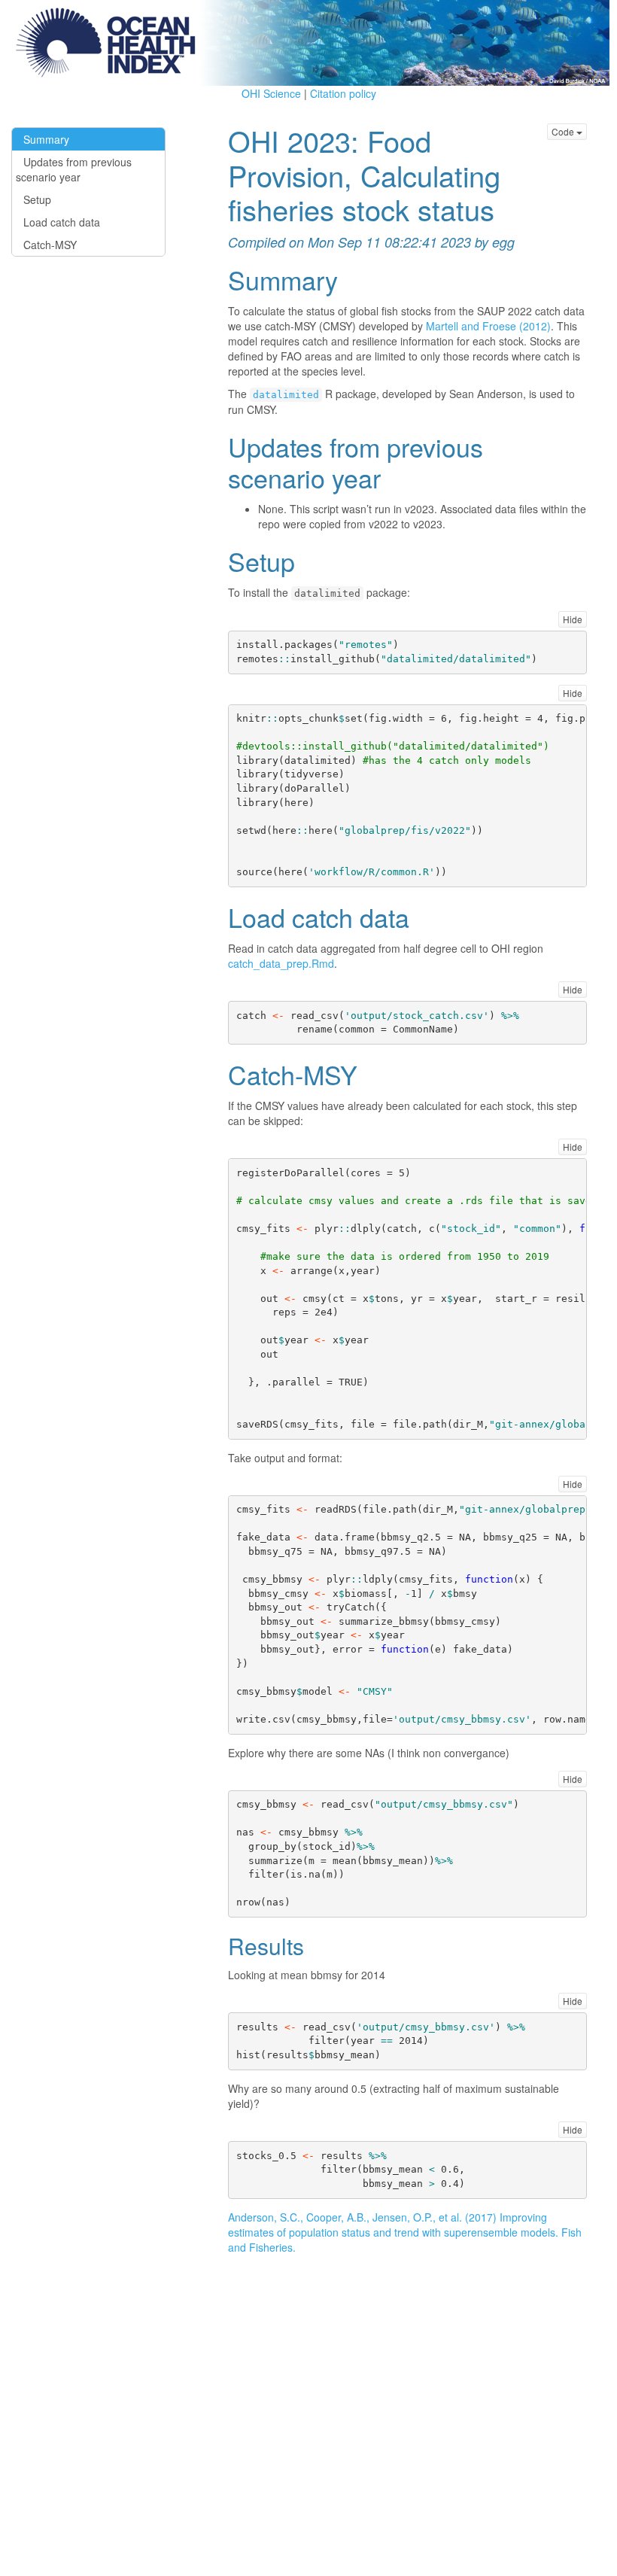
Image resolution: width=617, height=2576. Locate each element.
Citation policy (343, 93)
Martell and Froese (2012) (488, 326)
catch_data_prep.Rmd (281, 963)
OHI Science (271, 93)
